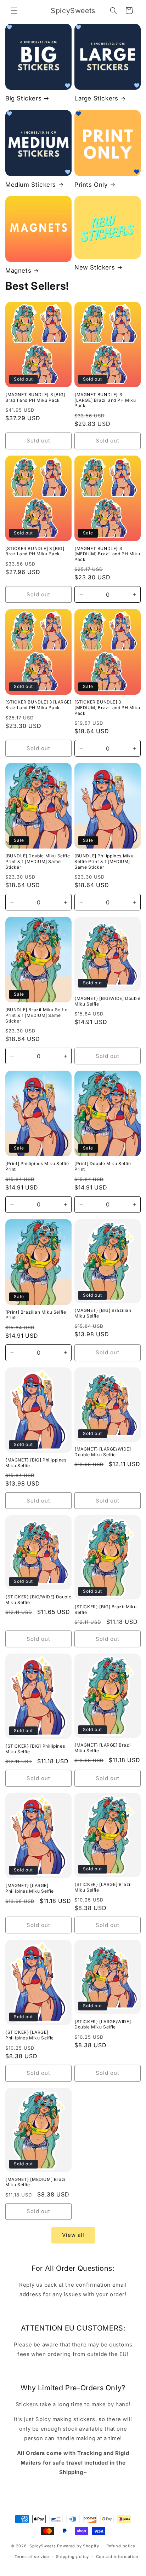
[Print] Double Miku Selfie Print (103, 1166)
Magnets (18, 271)
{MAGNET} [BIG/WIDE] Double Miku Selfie (108, 1001)
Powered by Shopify (78, 2546)
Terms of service (32, 2557)
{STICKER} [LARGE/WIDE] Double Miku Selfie (103, 2024)
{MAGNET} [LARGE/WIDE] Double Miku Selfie (103, 1452)
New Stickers (95, 267)
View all (73, 2235)
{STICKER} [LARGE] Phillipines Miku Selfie (30, 2035)
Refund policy (121, 2546)
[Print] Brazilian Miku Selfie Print (36, 1315)
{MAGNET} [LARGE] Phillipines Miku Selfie (30, 1888)
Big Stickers (23, 98)
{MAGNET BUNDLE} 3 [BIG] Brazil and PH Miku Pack (35, 397)
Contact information (117, 2557)
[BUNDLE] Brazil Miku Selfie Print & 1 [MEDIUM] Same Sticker (36, 1015)
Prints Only (91, 185)
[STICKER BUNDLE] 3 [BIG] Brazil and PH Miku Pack (35, 551)
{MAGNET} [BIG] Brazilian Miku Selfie (103, 1313)
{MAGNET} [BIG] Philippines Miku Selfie (36, 1463)
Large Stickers (96, 98)
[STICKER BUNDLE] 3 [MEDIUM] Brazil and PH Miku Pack (107, 707)
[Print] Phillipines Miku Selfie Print (37, 1166)
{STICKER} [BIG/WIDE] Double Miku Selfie (38, 1600)
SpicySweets (43, 2546)
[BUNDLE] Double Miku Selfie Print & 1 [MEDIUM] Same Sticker (38, 861)
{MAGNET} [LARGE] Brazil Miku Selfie (103, 1748)
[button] (14, 11)
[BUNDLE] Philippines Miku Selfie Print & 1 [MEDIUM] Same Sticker (104, 861)
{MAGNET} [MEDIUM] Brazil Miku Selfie (36, 2182)
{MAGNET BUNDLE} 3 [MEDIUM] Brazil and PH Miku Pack (107, 554)
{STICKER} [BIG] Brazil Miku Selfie (105, 1610)
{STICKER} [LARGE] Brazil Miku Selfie (103, 1887)
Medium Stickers (31, 185)
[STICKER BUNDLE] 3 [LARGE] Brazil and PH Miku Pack (38, 705)
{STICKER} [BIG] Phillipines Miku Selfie (35, 1749)
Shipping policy (73, 2557)
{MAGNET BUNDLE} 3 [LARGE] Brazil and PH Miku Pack (105, 400)
